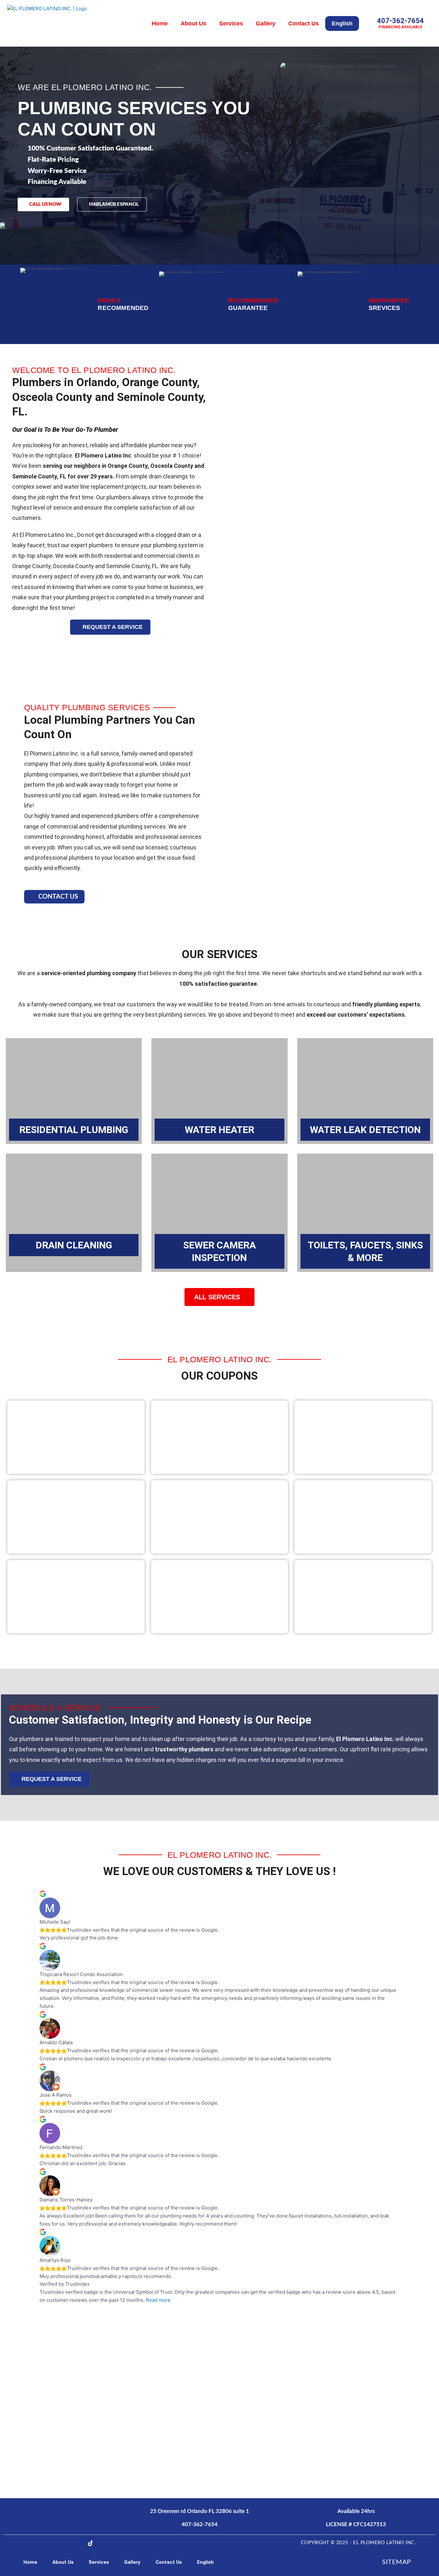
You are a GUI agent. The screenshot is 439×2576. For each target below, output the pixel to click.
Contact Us (304, 23)
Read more (158, 2300)
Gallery (266, 23)
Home (160, 23)
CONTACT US (58, 897)
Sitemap (397, 2562)
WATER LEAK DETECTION (365, 1130)
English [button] (342, 23)
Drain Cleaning (74, 1245)
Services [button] (231, 23)
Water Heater (219, 1130)
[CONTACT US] (31, 897)
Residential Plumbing (74, 1130)
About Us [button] (193, 23)
